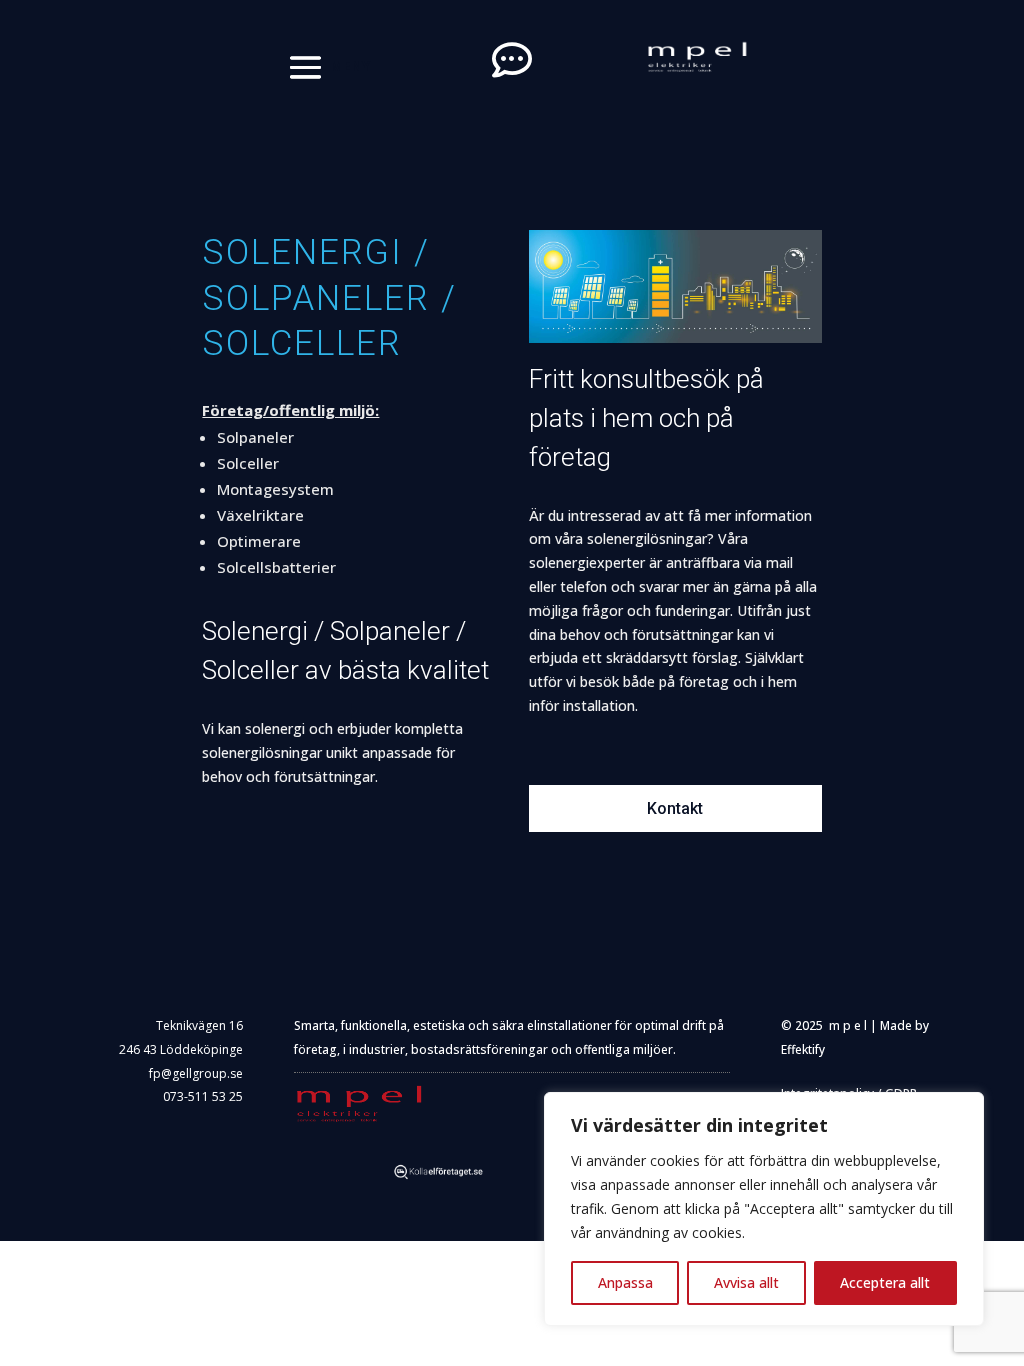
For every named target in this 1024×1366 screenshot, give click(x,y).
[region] (764, 1209)
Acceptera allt (885, 1282)
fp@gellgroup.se (196, 1073)
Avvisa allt (746, 1282)
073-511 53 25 (203, 1096)
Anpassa (625, 1282)
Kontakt (675, 808)
